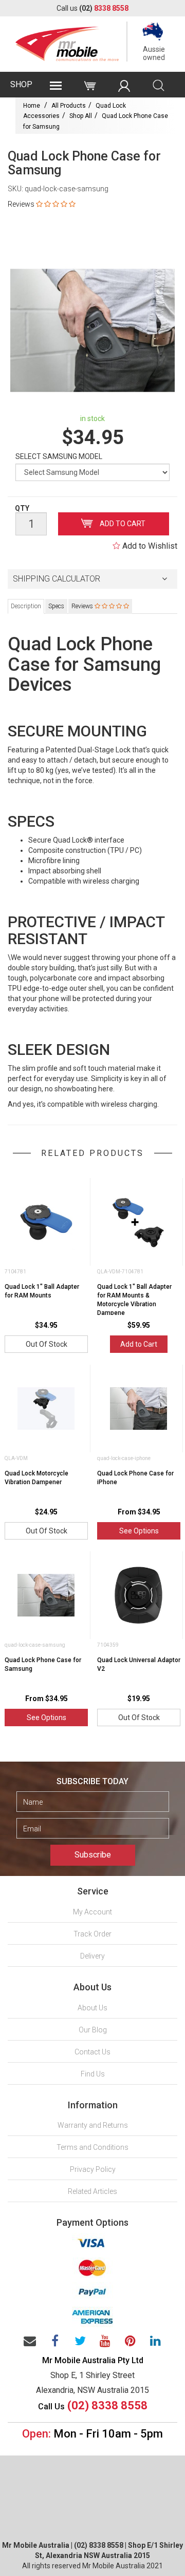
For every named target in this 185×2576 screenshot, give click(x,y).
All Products (69, 106)
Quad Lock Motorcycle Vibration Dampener (36, 1478)
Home (32, 106)
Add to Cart (122, 524)
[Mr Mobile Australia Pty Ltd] (67, 41)
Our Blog (93, 2030)
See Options (139, 1531)
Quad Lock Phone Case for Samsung (43, 1664)
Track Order (92, 1934)
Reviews (83, 606)
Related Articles (92, 2191)
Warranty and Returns (93, 2125)
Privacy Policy (93, 2169)
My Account (92, 1912)
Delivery (92, 1956)
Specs (56, 606)
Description (26, 606)
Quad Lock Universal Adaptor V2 (139, 1664)
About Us (92, 2008)
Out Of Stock (47, 1344)
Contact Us (92, 2052)
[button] (92, 579)
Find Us (93, 2074)
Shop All (81, 116)
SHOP (21, 84)
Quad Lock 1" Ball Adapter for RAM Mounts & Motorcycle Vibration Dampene (134, 1300)
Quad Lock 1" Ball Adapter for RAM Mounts (42, 1291)
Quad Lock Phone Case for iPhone (135, 1478)
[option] (92, 330)
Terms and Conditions (92, 2147)
